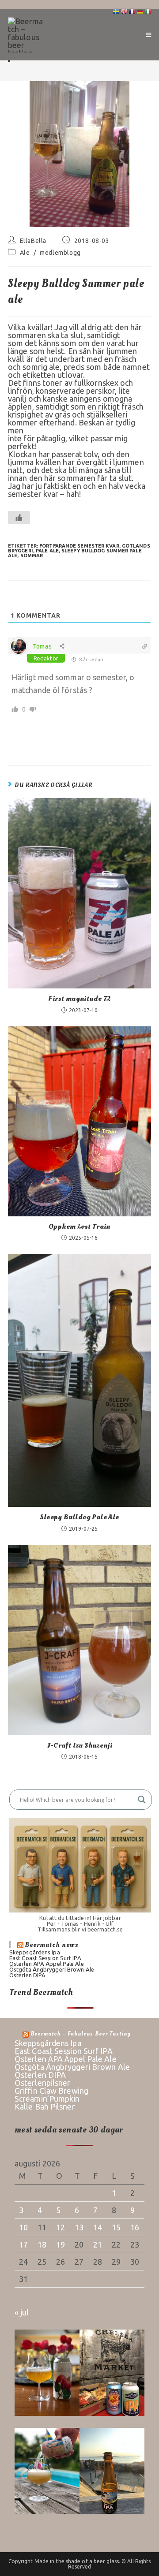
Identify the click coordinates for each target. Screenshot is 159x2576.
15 (116, 2227)
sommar (32, 555)
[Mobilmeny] (149, 35)
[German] (140, 11)
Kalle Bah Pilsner (45, 2106)
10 (23, 2227)
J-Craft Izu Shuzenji (80, 1745)
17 (23, 2244)
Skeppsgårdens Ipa (35, 1952)
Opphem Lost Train (79, 1226)
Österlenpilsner (43, 2083)
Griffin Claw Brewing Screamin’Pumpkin (51, 2095)
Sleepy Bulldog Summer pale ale (75, 553)
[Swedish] (117, 11)
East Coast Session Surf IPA (45, 1958)
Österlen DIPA (27, 1975)
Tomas (42, 646)
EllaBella (33, 241)
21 (98, 2244)
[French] (132, 11)
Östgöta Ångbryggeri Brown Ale (52, 1969)
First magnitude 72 (79, 999)
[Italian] (148, 11)
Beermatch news (52, 1945)
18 (42, 2244)
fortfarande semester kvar (79, 546)
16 (135, 2227)
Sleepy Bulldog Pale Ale (79, 1517)
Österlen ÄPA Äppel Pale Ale (47, 1964)
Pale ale (47, 551)
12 (61, 2227)
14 (98, 2227)
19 (61, 2244)
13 (79, 2227)
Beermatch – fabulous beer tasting (81, 2034)
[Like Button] (19, 518)
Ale (25, 253)
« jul (22, 2312)
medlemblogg (60, 253)
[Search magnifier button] (142, 1800)
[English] (125, 11)
